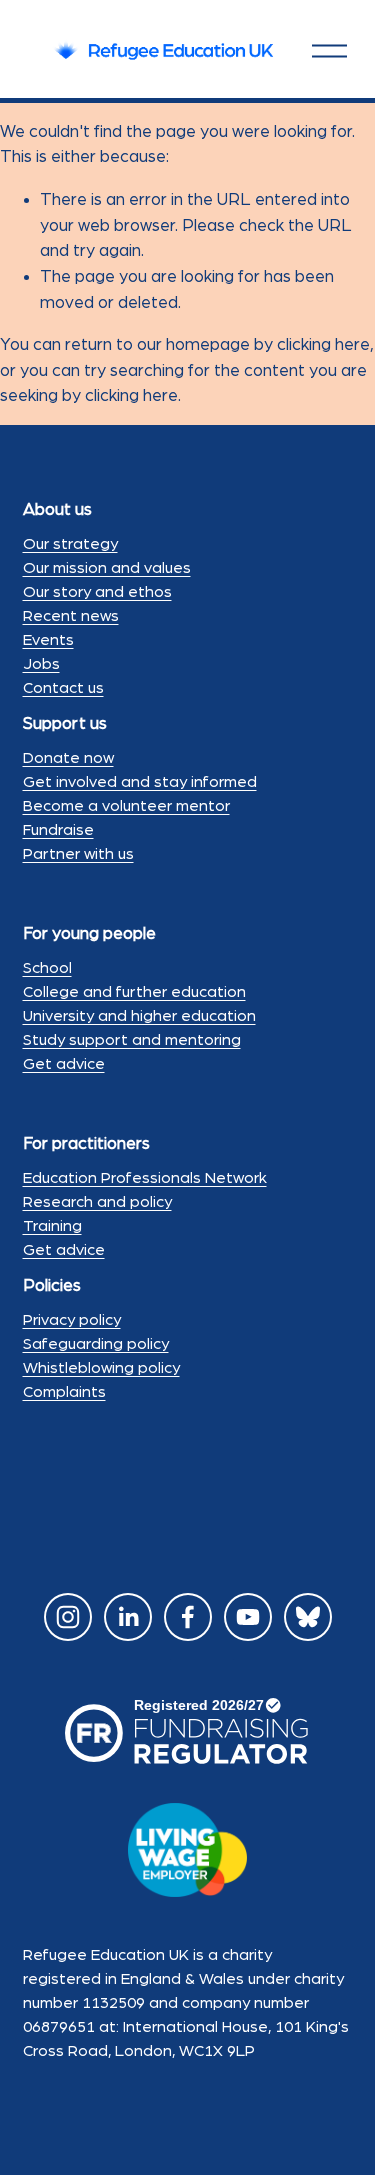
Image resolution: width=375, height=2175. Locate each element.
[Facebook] (188, 1617)
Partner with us (78, 854)
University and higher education (139, 1016)
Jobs (41, 664)
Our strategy (70, 544)
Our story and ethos (97, 592)
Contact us (63, 688)
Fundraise (58, 830)
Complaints (64, 1392)
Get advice (64, 1064)
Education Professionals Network (145, 1178)
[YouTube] (248, 1617)
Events (48, 640)
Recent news (71, 616)
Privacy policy (72, 1320)
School (47, 968)
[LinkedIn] (128, 1617)
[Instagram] (68, 1617)
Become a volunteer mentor (126, 806)
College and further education (134, 992)
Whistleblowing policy (101, 1368)
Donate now (68, 758)
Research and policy (97, 1202)
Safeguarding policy (96, 1344)
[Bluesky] (308, 1617)
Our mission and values (107, 568)
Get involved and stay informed (140, 782)
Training (52, 1226)
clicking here (323, 344)
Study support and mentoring (132, 1040)
